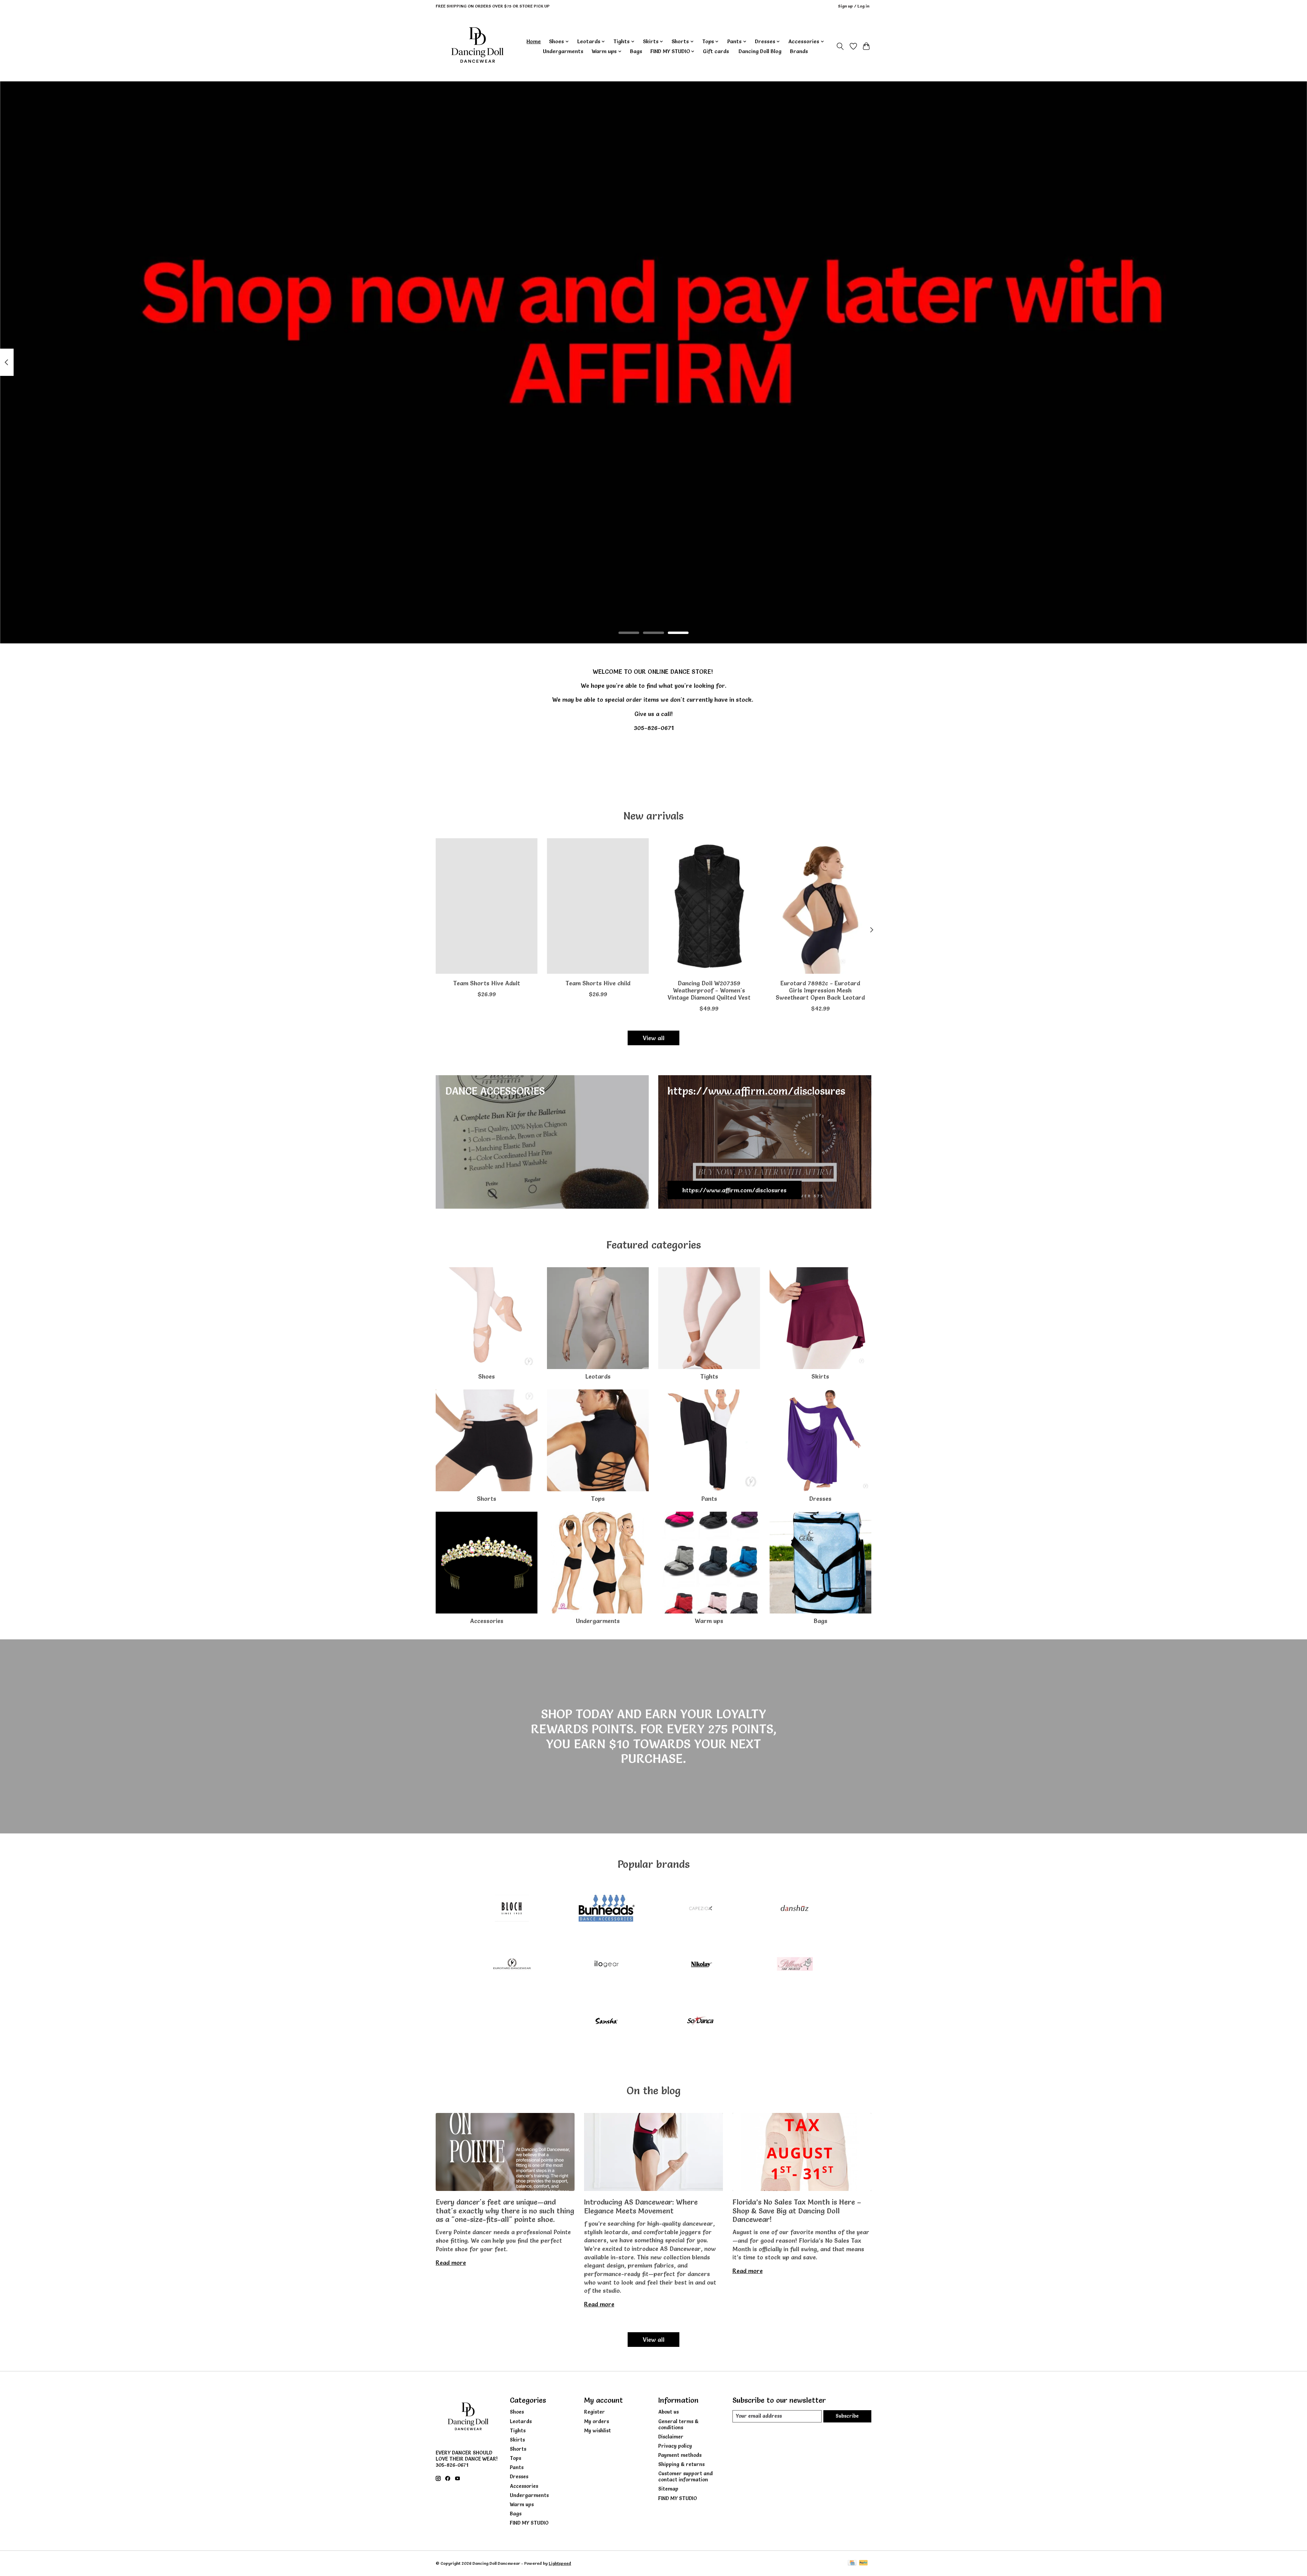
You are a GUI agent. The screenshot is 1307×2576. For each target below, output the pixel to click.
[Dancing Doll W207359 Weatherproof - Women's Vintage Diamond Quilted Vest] (709, 906)
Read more (451, 2263)
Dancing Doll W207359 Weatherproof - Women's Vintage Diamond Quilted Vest (709, 990)
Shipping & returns (681, 2464)
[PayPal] (864, 2563)
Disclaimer (671, 2437)
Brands (799, 51)
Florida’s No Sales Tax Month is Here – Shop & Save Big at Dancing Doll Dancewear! (797, 2211)
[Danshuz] (795, 1909)
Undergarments (563, 51)
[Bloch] (512, 1909)
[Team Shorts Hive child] (598, 906)
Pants (709, 1499)
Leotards (598, 1376)
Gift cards (716, 51)
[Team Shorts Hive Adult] (487, 906)
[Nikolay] (701, 1965)
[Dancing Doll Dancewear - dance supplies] (477, 46)
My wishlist (598, 2431)
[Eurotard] (512, 1965)
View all (653, 1038)
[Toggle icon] (840, 46)
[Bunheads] (606, 1909)
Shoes (487, 1376)
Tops (598, 1499)
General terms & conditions (678, 2424)
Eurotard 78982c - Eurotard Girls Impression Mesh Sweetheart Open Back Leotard (820, 990)
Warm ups (709, 1621)
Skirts (820, 1376)
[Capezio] (701, 1909)
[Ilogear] (606, 1965)
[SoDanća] (701, 2021)
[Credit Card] (852, 2563)
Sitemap (668, 2489)
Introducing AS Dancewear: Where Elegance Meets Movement (641, 2206)
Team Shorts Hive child (598, 983)
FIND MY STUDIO (529, 2523)
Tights (709, 1376)
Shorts (487, 1499)
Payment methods (680, 2455)
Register (594, 2412)
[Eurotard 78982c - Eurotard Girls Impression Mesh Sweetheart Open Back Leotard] (820, 906)
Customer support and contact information (685, 2477)
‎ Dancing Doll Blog (759, 51)
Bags (636, 51)
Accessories (487, 1621)
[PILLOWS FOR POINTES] (795, 1965)
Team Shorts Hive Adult (487, 983)
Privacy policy (675, 2446)
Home (534, 41)
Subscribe (847, 2416)
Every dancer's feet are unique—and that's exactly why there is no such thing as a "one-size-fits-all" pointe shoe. (505, 2211)
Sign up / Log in (854, 6)
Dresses (820, 1499)
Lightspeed (560, 2563)
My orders (596, 2421)
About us (668, 2412)
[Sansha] (606, 2021)
